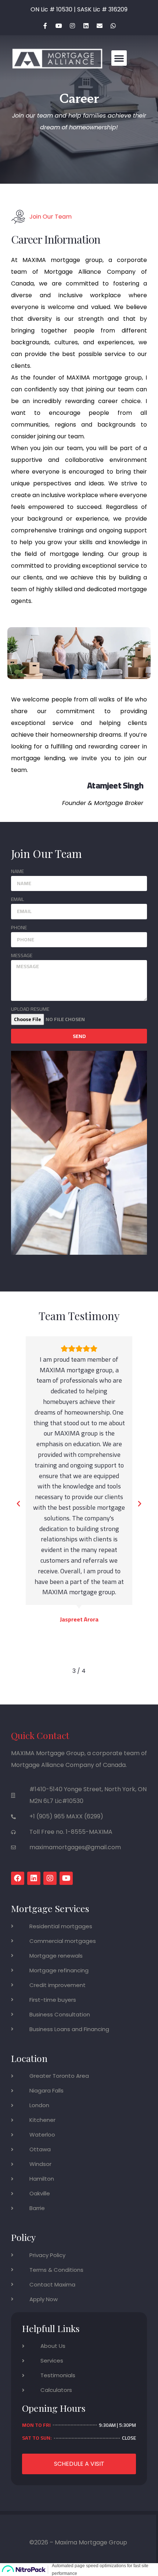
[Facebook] (18, 1878)
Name (17, 871)
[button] (119, 58)
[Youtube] (59, 26)
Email (17, 899)
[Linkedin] (86, 26)
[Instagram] (72, 26)
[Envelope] (100, 26)
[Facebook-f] (45, 26)
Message (22, 955)
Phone (19, 928)
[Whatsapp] (113, 26)
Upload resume (30, 1009)
